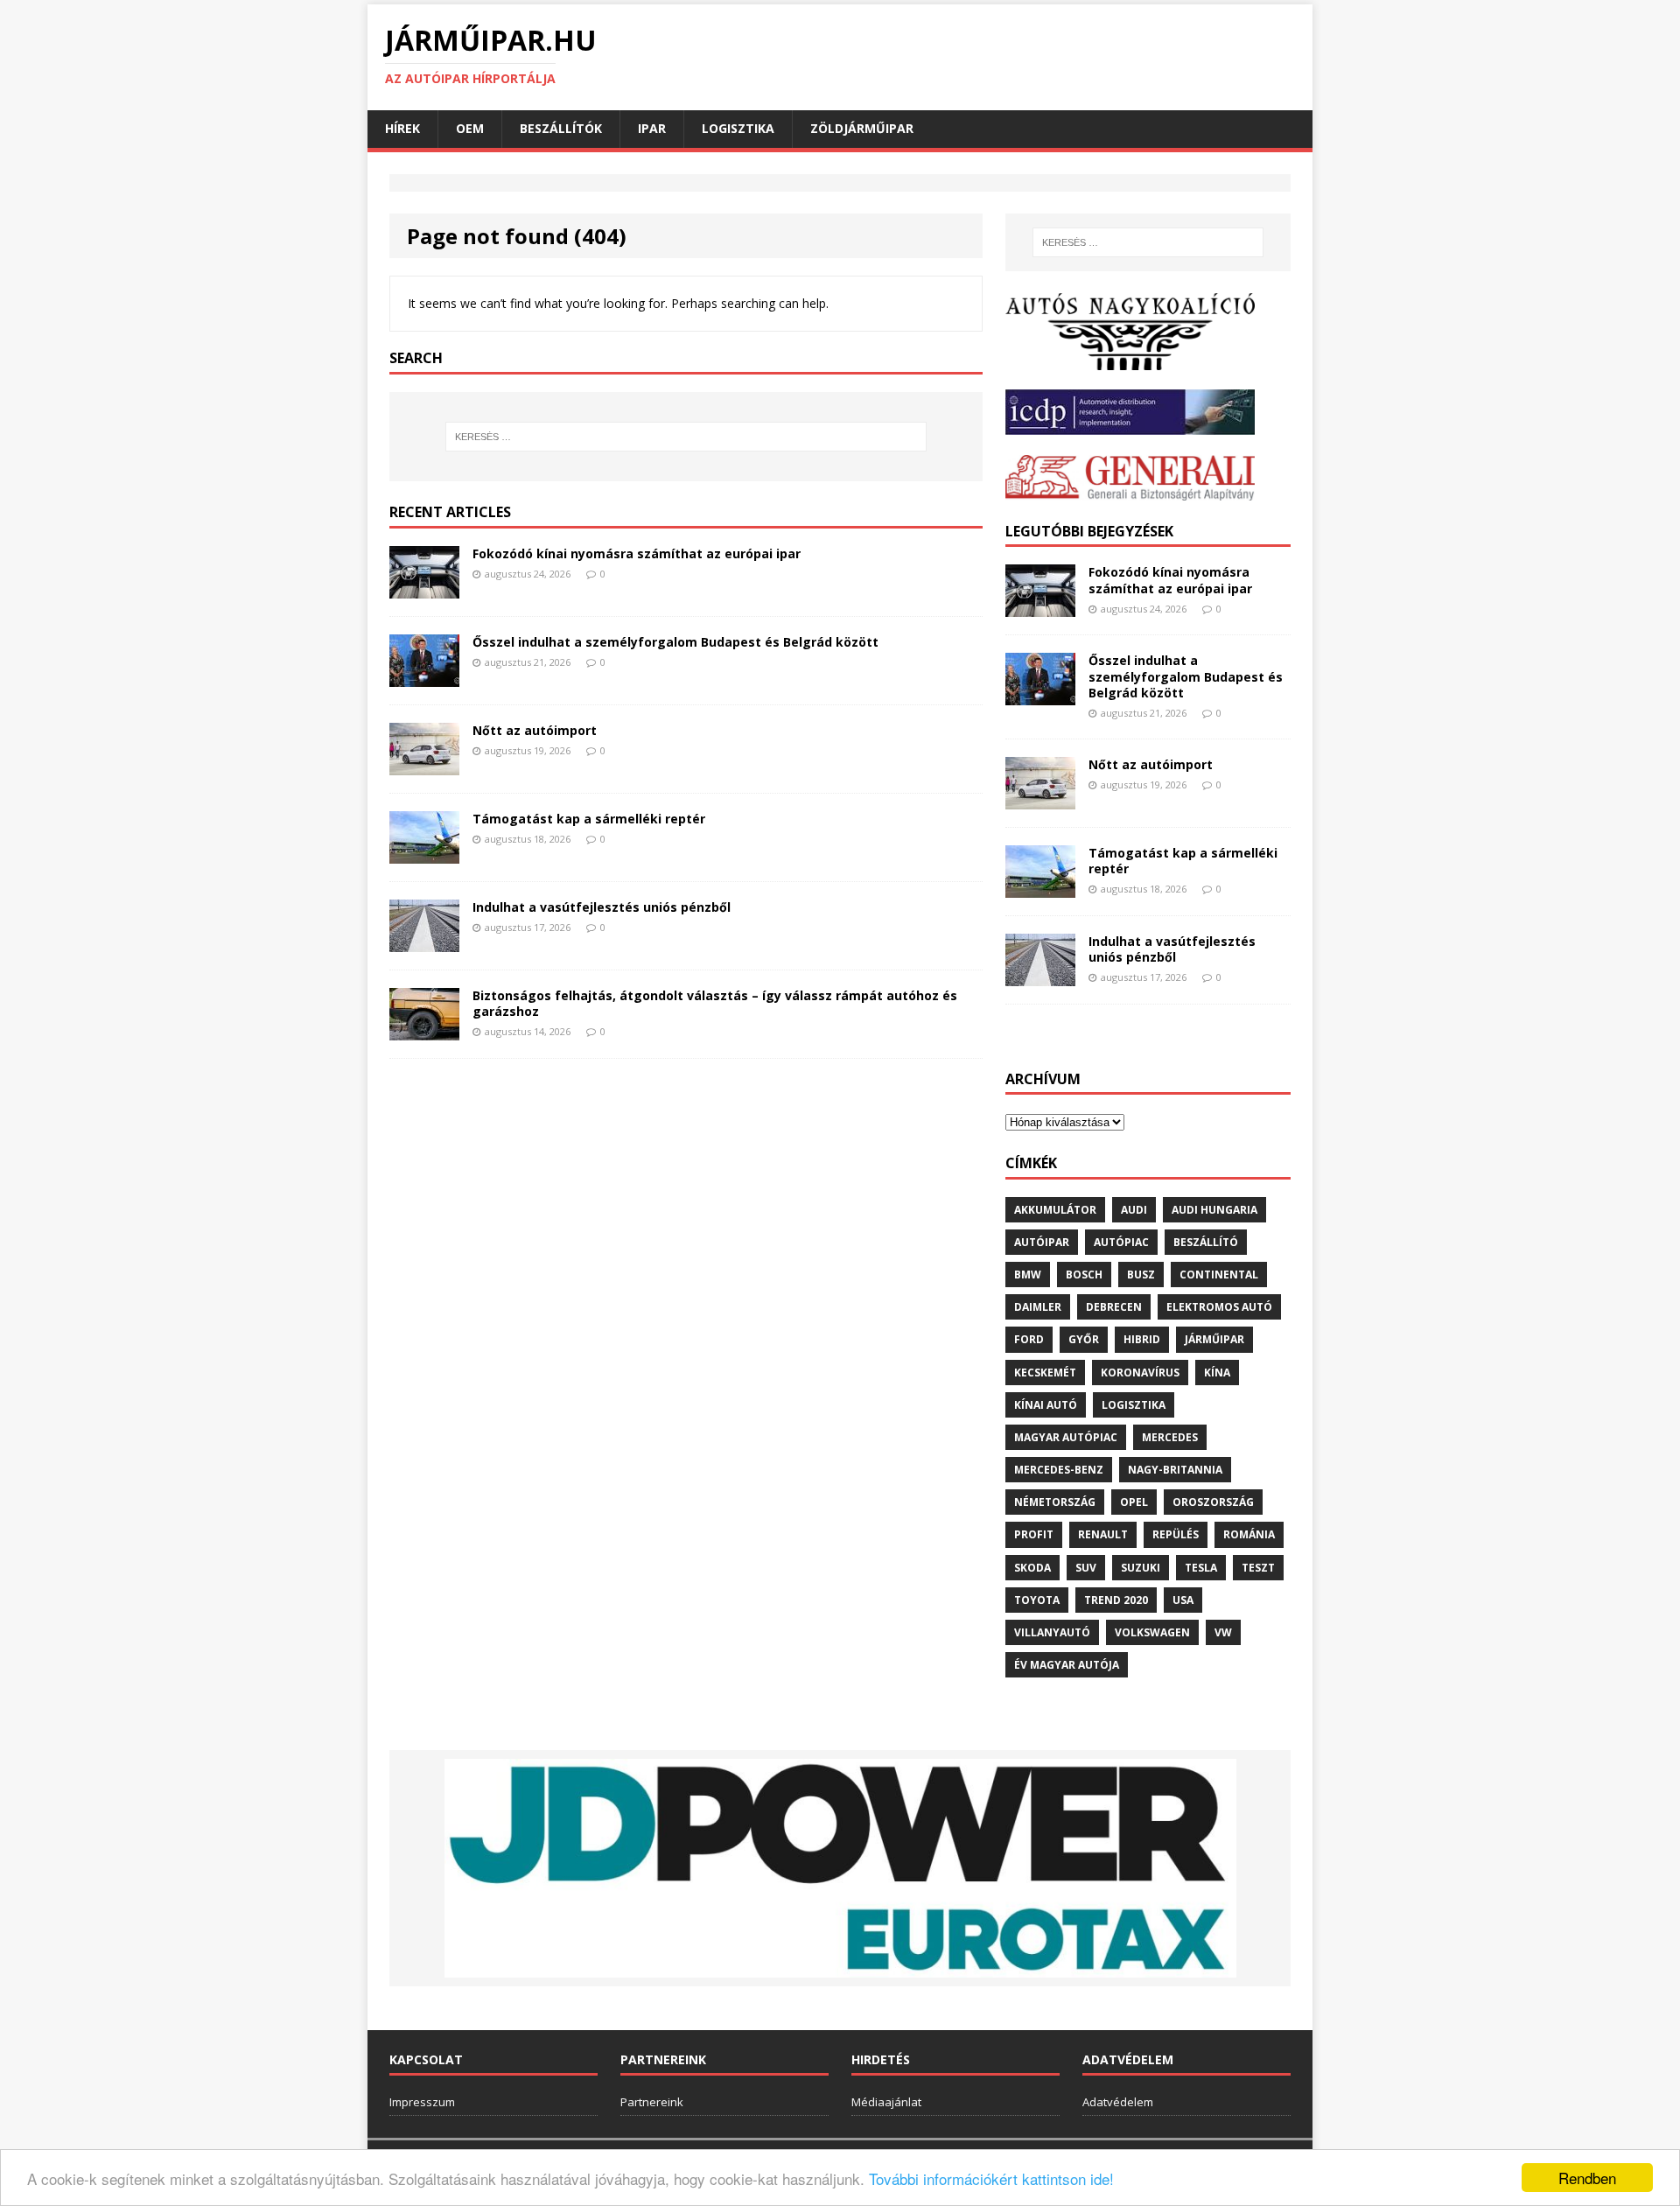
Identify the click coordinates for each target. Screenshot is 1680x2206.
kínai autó (1046, 1405)
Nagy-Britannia (1175, 1470)
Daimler (1038, 1307)
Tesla (1201, 1568)
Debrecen (1114, 1307)
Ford (1029, 1339)
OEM (470, 128)
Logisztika (738, 128)
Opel (1134, 1502)
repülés (1176, 1534)
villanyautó (1052, 1632)
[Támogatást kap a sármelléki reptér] (424, 853)
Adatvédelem (1118, 2102)
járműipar (1214, 1339)
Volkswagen (1152, 1632)
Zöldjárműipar (862, 128)
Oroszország (1213, 1502)
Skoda (1032, 1568)
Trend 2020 (1116, 1600)
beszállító (1206, 1242)
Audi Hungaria (1214, 1210)
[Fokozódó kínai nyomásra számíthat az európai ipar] (424, 588)
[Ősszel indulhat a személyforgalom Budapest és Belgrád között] (424, 676)
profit (1034, 1534)
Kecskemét (1045, 1373)
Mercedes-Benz (1059, 1470)
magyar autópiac (1066, 1437)
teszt (1258, 1568)
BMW (1028, 1275)
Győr (1084, 1339)
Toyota (1037, 1600)
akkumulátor (1055, 1210)
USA (1183, 1600)
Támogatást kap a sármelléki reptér (589, 819)
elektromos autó (1219, 1307)
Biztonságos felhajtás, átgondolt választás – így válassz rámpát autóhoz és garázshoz (715, 1003)
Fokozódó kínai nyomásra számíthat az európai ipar (637, 553)
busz (1141, 1275)
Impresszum (422, 2102)
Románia (1249, 1534)
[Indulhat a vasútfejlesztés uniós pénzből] (424, 941)
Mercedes (1170, 1437)
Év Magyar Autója (1067, 1665)
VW (1223, 1632)
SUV (1086, 1568)
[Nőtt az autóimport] (424, 764)
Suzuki (1141, 1568)
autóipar (1042, 1242)
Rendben (1587, 2178)
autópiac (1121, 1242)
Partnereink (652, 2102)
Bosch (1084, 1275)
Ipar (652, 128)
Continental (1219, 1275)
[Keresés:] (686, 437)
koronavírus (1140, 1373)
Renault (1103, 1534)
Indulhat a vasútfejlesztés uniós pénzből (602, 907)
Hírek (402, 128)
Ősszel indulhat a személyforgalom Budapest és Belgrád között (675, 642)
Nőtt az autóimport (535, 730)
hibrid (1142, 1339)
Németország (1055, 1502)
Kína (1217, 1373)
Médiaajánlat (886, 2102)
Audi (1134, 1210)
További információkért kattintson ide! (991, 2178)
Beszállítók (561, 128)
